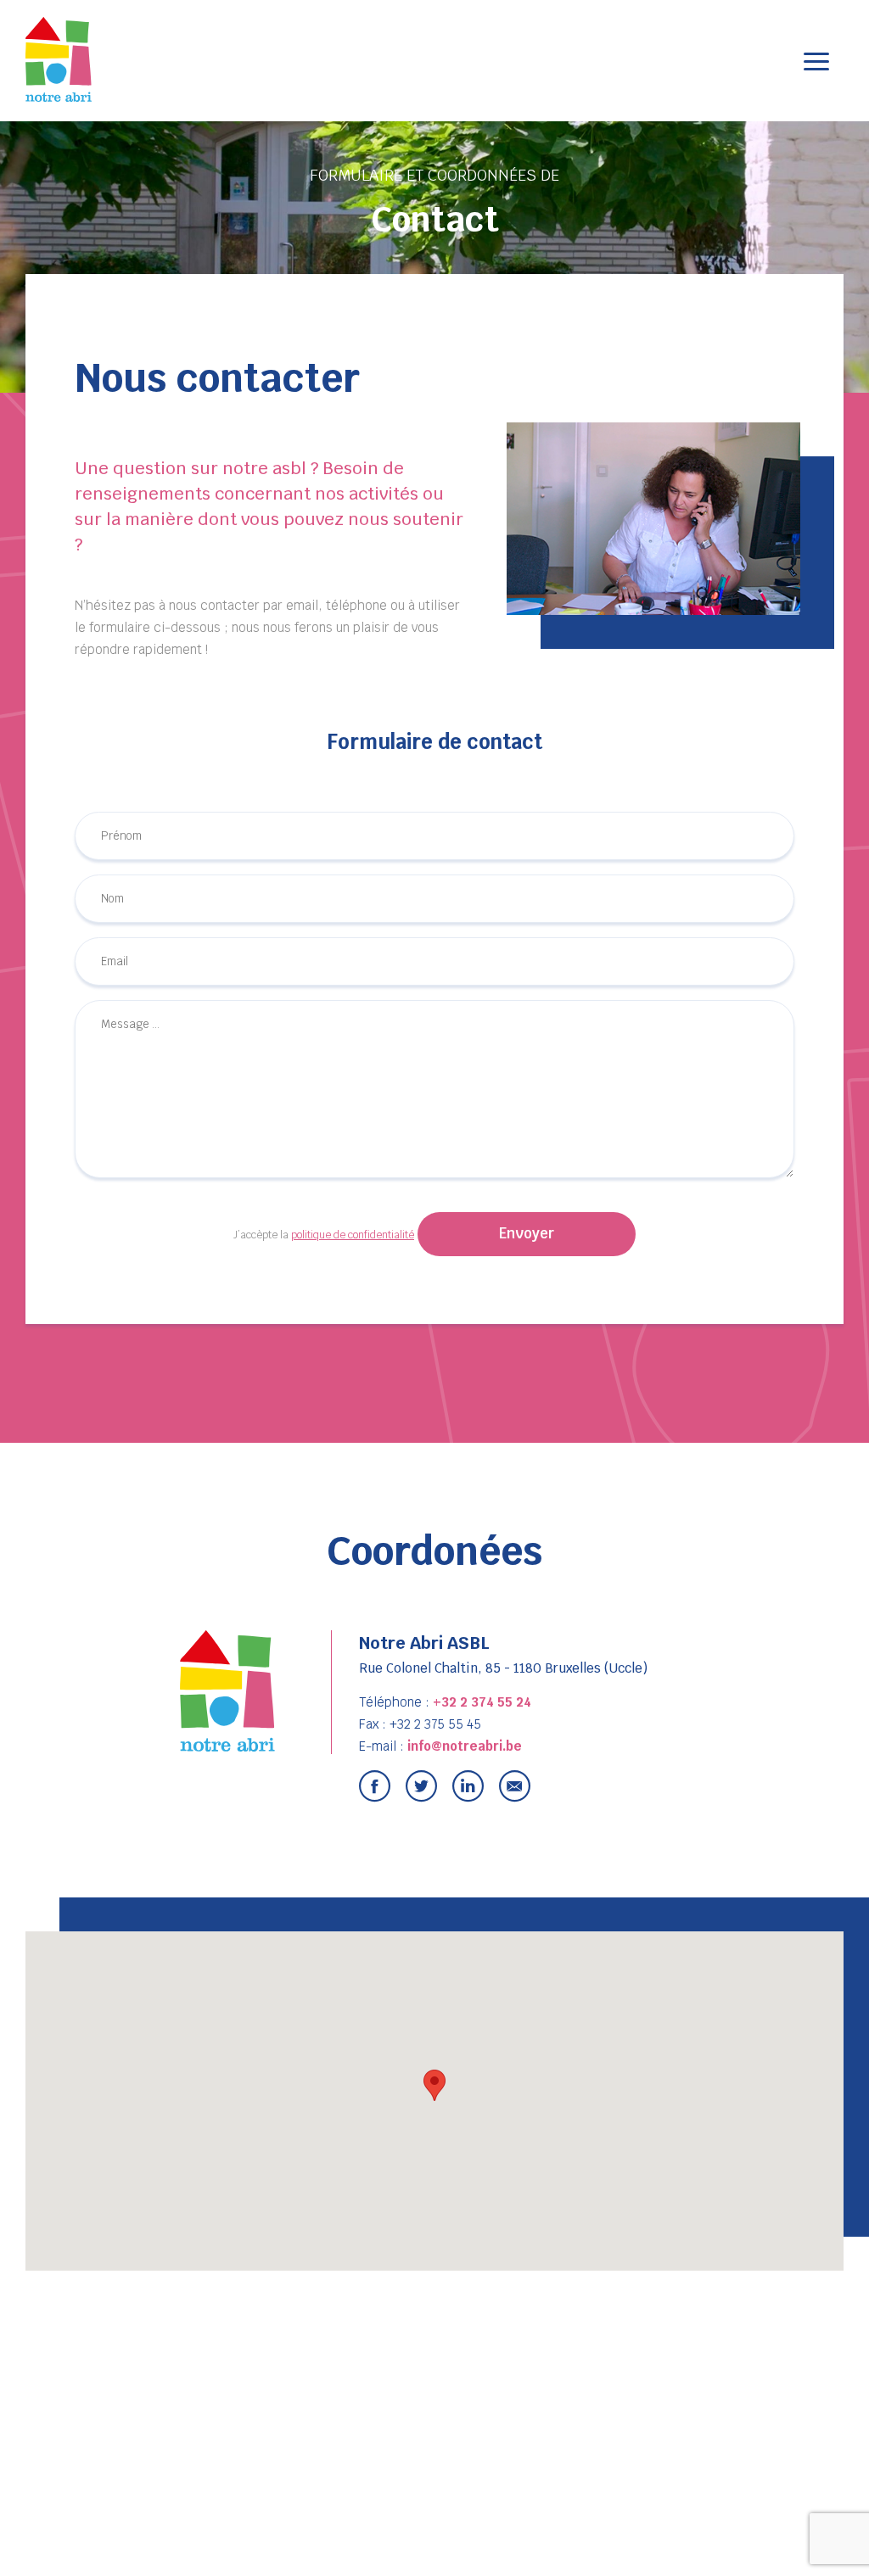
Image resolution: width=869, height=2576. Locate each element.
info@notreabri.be (465, 1746)
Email (515, 1786)
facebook (375, 1786)
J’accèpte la (324, 1235)
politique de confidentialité (353, 1235)
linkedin (468, 1786)
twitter (421, 1786)
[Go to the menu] (816, 61)
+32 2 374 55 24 (482, 1702)
